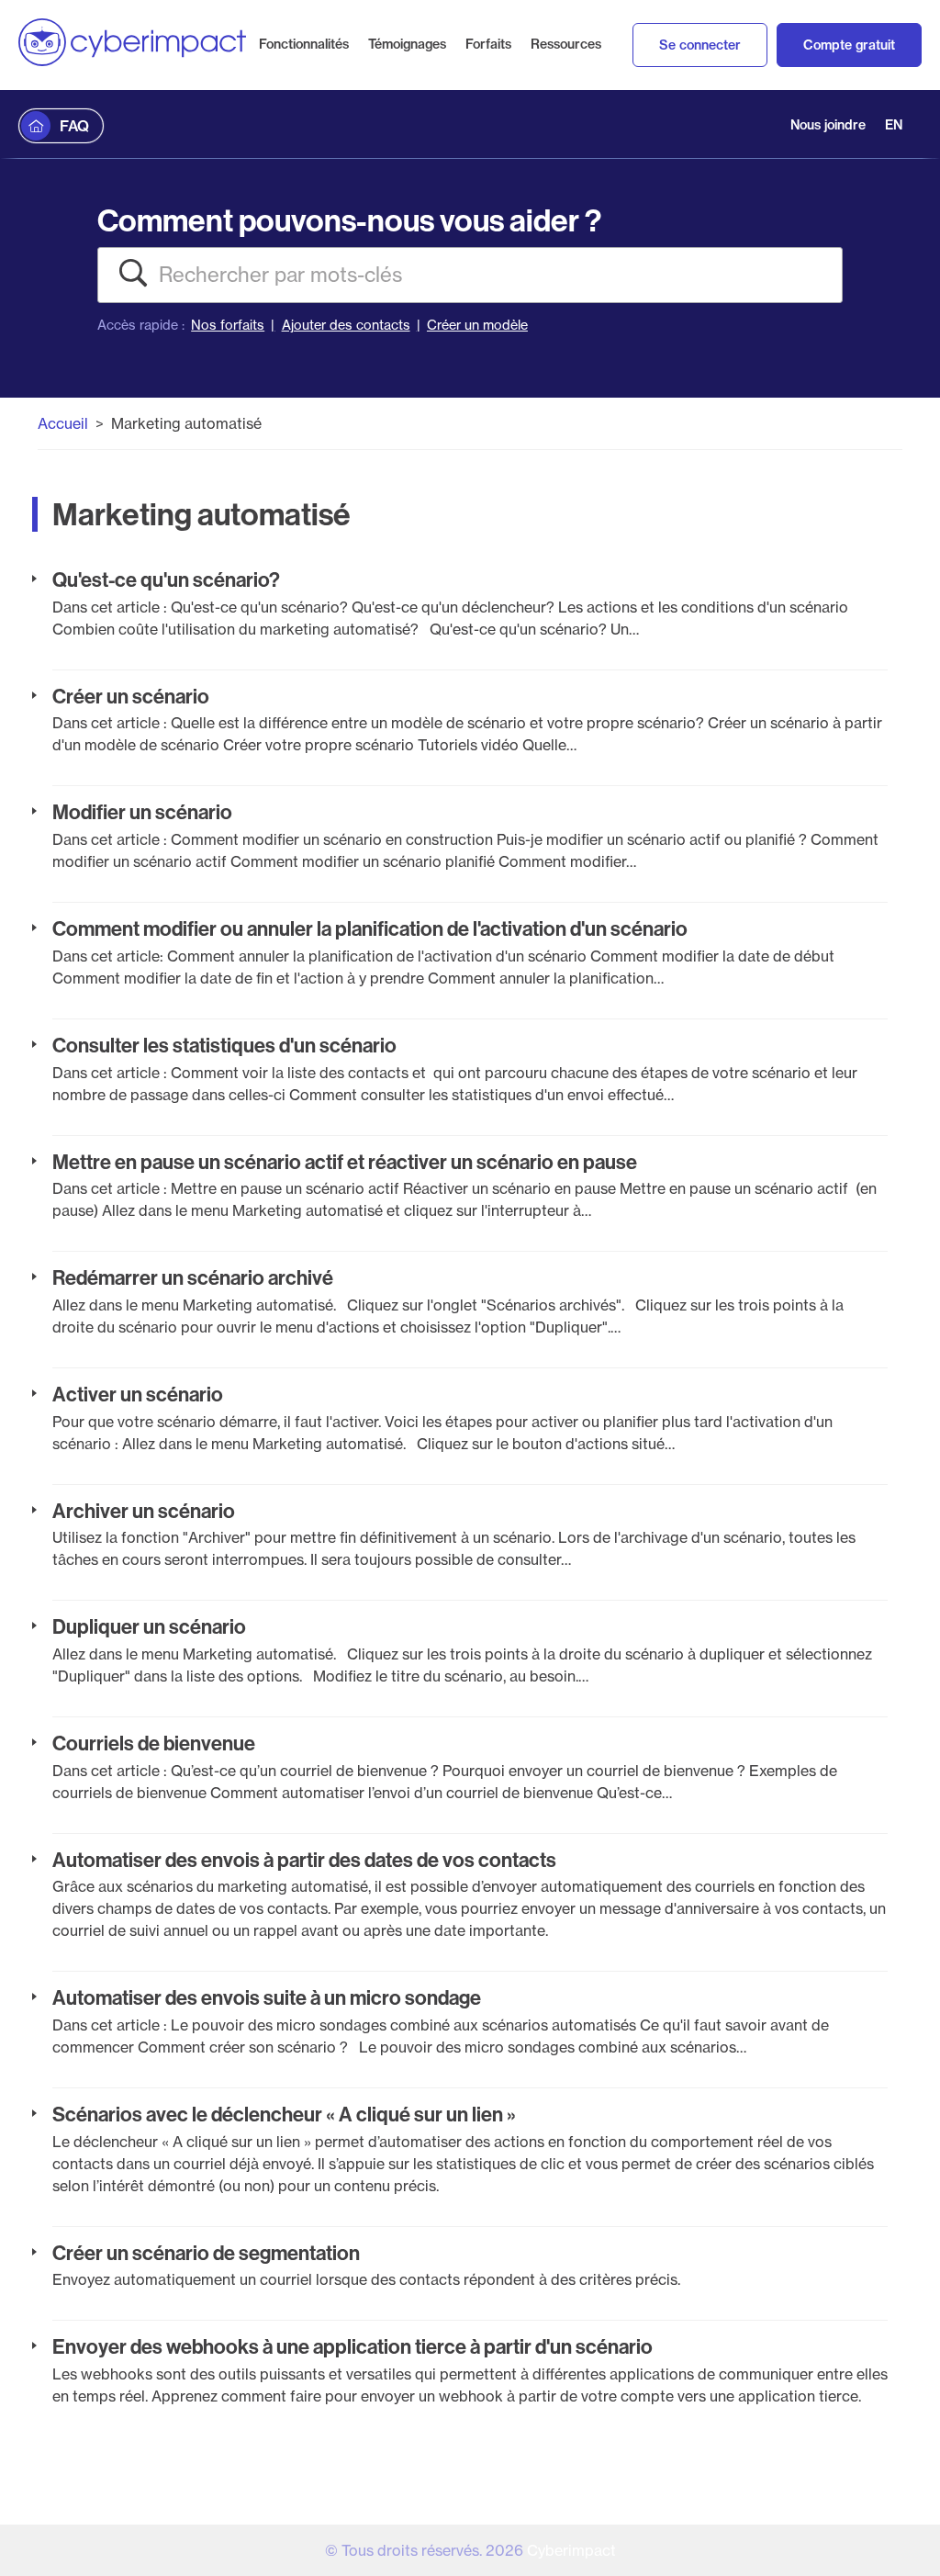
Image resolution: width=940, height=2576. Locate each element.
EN (894, 125)
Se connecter (700, 45)
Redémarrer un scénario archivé (193, 1277)
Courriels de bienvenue (154, 1743)
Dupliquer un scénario (149, 1626)
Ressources (566, 44)
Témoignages (407, 44)
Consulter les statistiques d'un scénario (224, 1045)
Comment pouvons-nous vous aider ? (349, 220)
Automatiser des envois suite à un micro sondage (267, 1997)
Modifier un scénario (142, 812)
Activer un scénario (138, 1394)
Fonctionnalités (304, 44)
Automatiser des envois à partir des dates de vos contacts (304, 1860)
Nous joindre (828, 125)
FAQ (74, 126)
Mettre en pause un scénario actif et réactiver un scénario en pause (345, 1162)
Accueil (63, 423)
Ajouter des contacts (346, 325)
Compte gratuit (849, 45)
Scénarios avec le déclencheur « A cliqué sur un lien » (284, 2114)
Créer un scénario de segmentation (206, 2253)
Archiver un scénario (144, 1511)
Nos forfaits (228, 325)
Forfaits (488, 44)
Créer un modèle (477, 325)
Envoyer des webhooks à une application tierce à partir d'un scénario (352, 2346)
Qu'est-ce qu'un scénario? (166, 579)
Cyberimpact (571, 2550)
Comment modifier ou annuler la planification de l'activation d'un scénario (370, 928)
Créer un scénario (131, 696)
